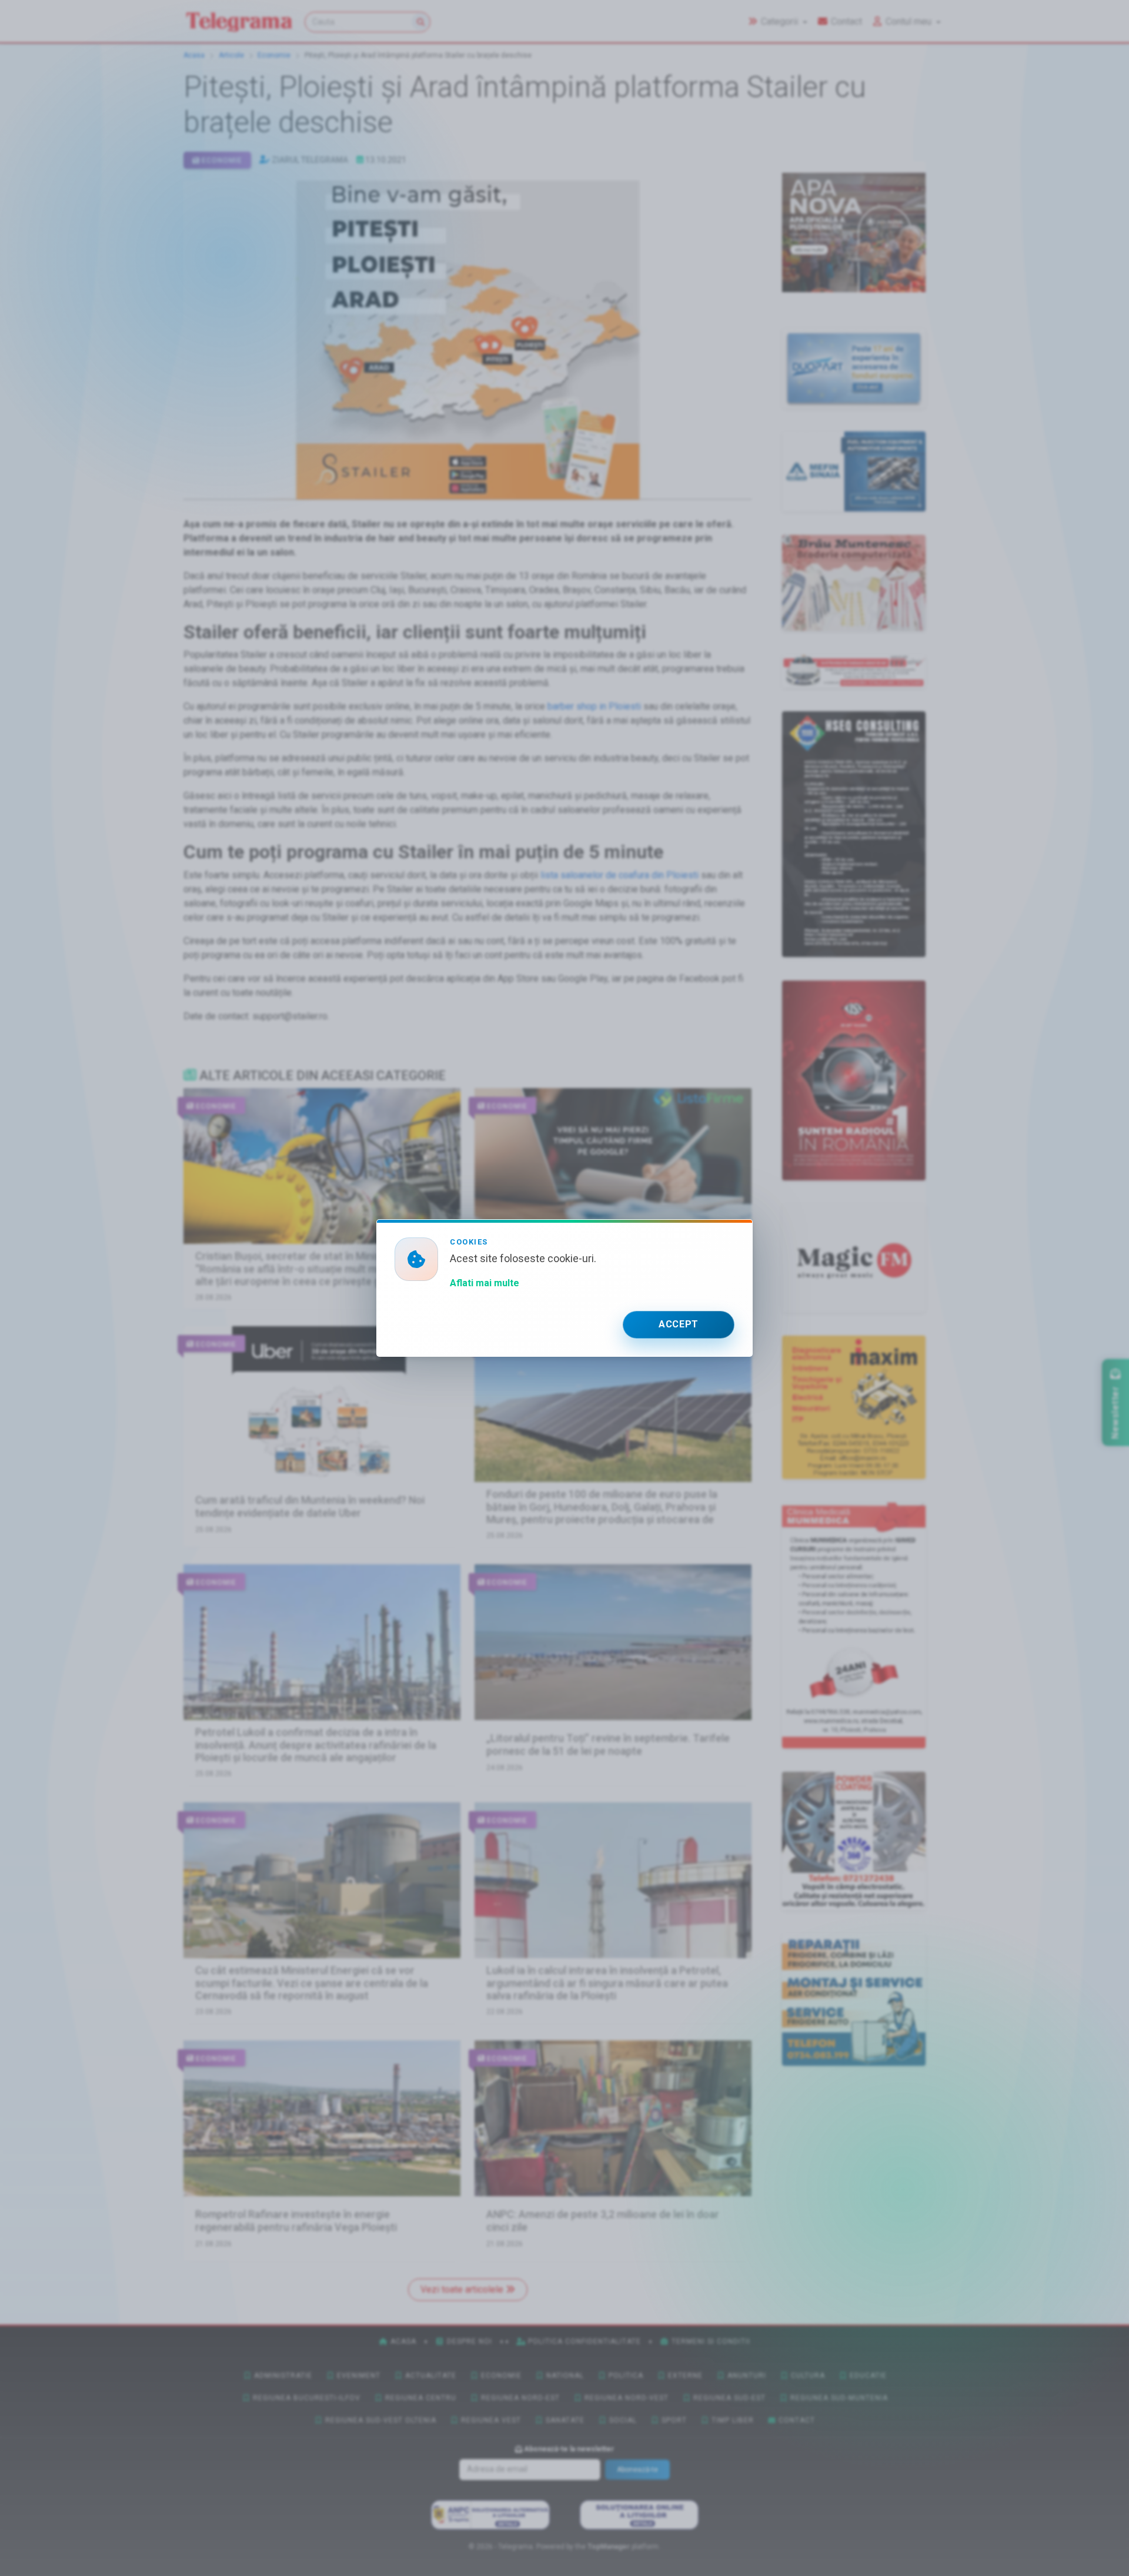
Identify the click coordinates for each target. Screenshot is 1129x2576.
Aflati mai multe (485, 1283)
